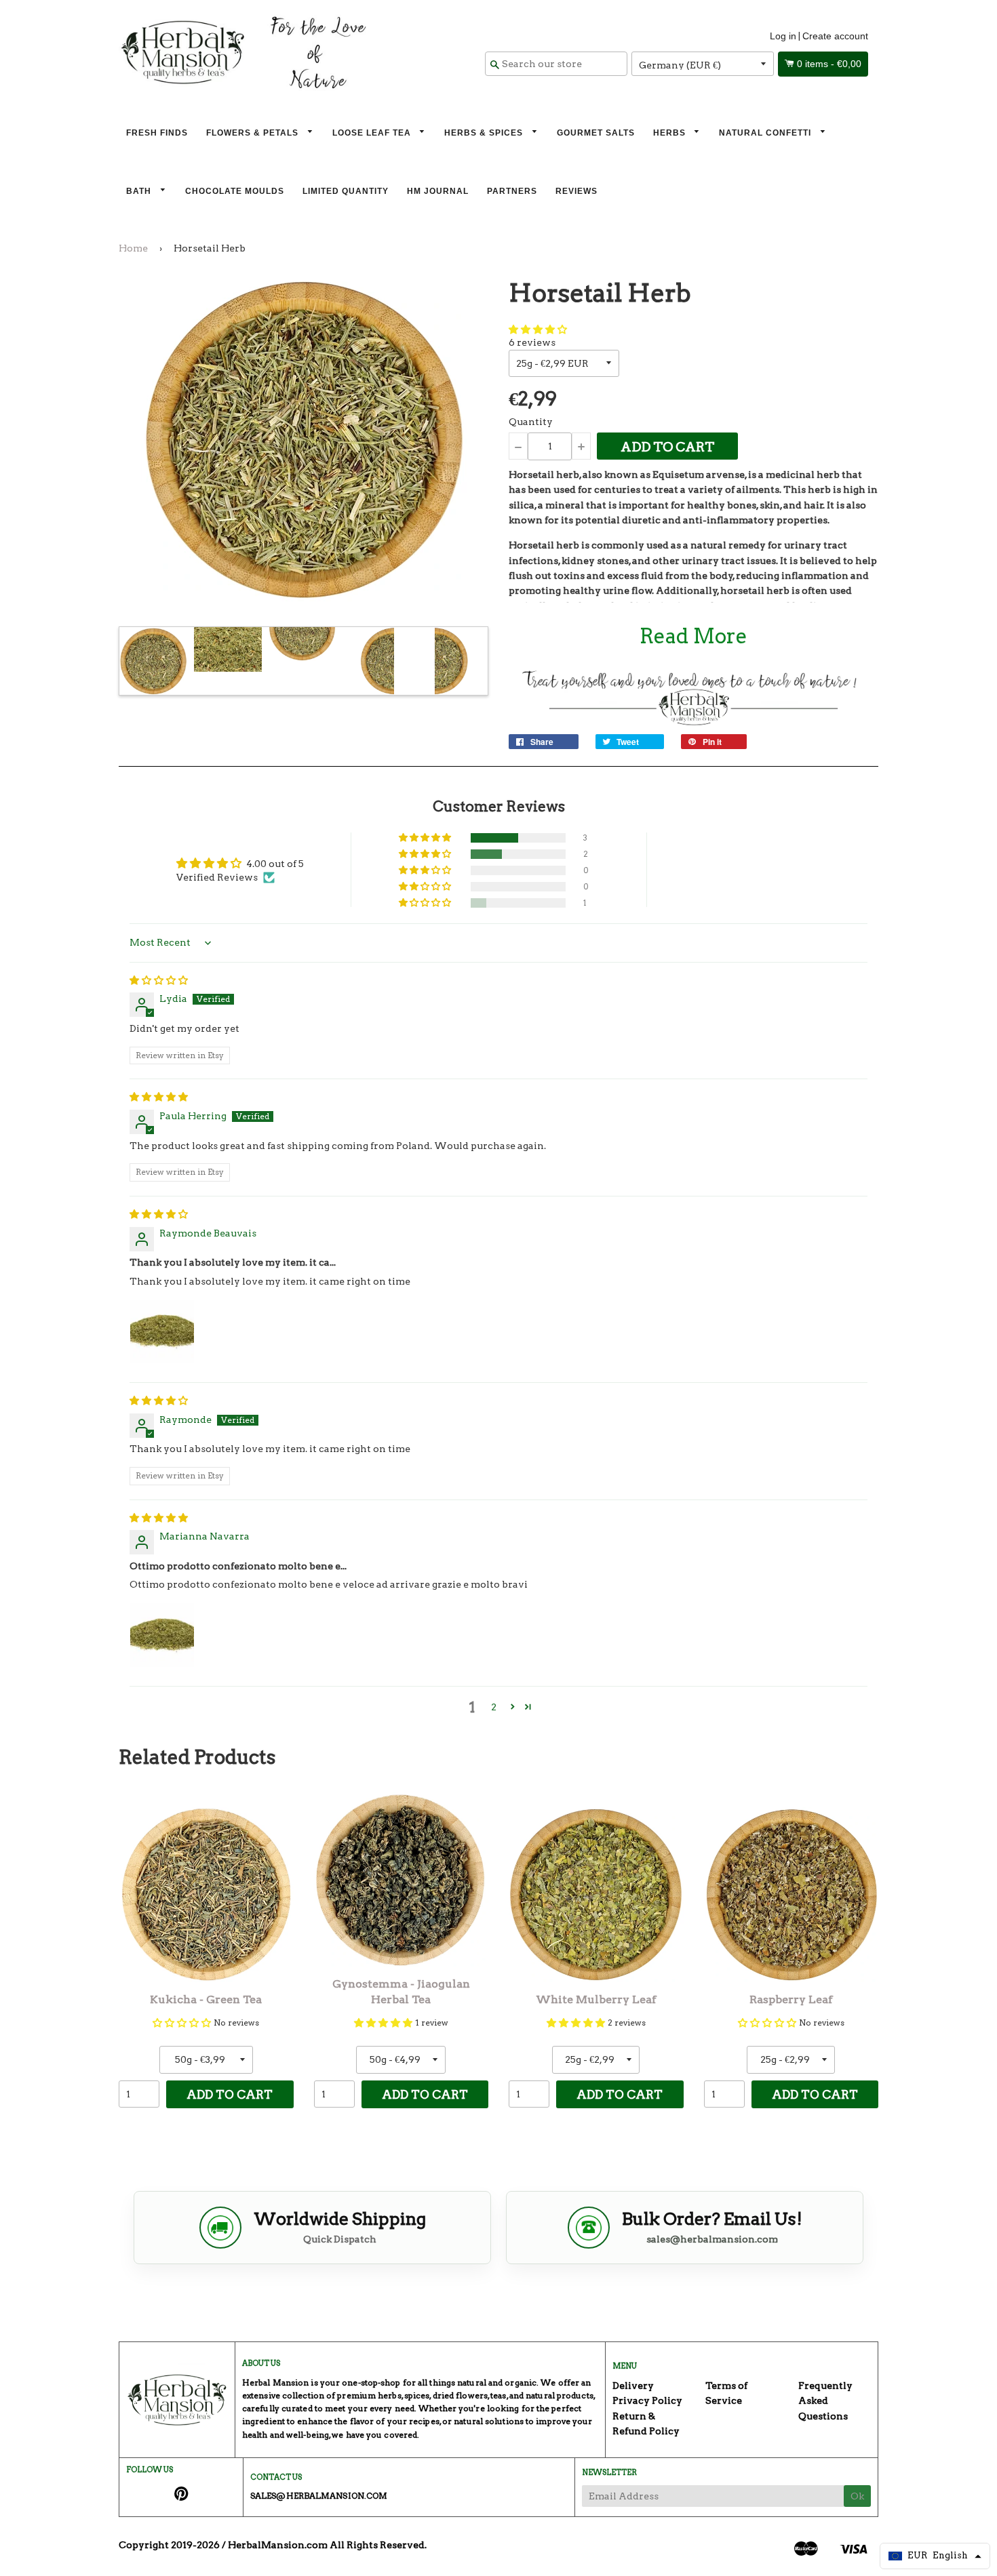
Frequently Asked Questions (825, 2401)
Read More (693, 636)
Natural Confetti (766, 133)
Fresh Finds (157, 133)
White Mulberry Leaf (596, 1999)
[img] (159, 980)
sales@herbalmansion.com (712, 2239)
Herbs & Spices (485, 133)
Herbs (671, 133)
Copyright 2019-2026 (169, 2545)
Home (133, 248)
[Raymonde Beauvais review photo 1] (162, 1331)
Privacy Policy (647, 2400)
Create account (835, 36)
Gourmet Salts (596, 133)
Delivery (633, 2386)
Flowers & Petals (254, 133)
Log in (783, 36)
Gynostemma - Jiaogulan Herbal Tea (401, 1991)
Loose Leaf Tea (373, 133)
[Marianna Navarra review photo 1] (162, 1635)
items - (829, 64)
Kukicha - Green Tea (206, 1999)
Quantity (531, 422)
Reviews (576, 191)
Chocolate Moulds (235, 191)
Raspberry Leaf (791, 1999)
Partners (512, 191)
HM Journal (438, 191)
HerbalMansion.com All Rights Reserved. (327, 2545)
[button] (538, 329)
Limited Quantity (346, 191)
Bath (140, 191)
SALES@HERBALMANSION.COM (319, 2496)
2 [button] (494, 1707)
